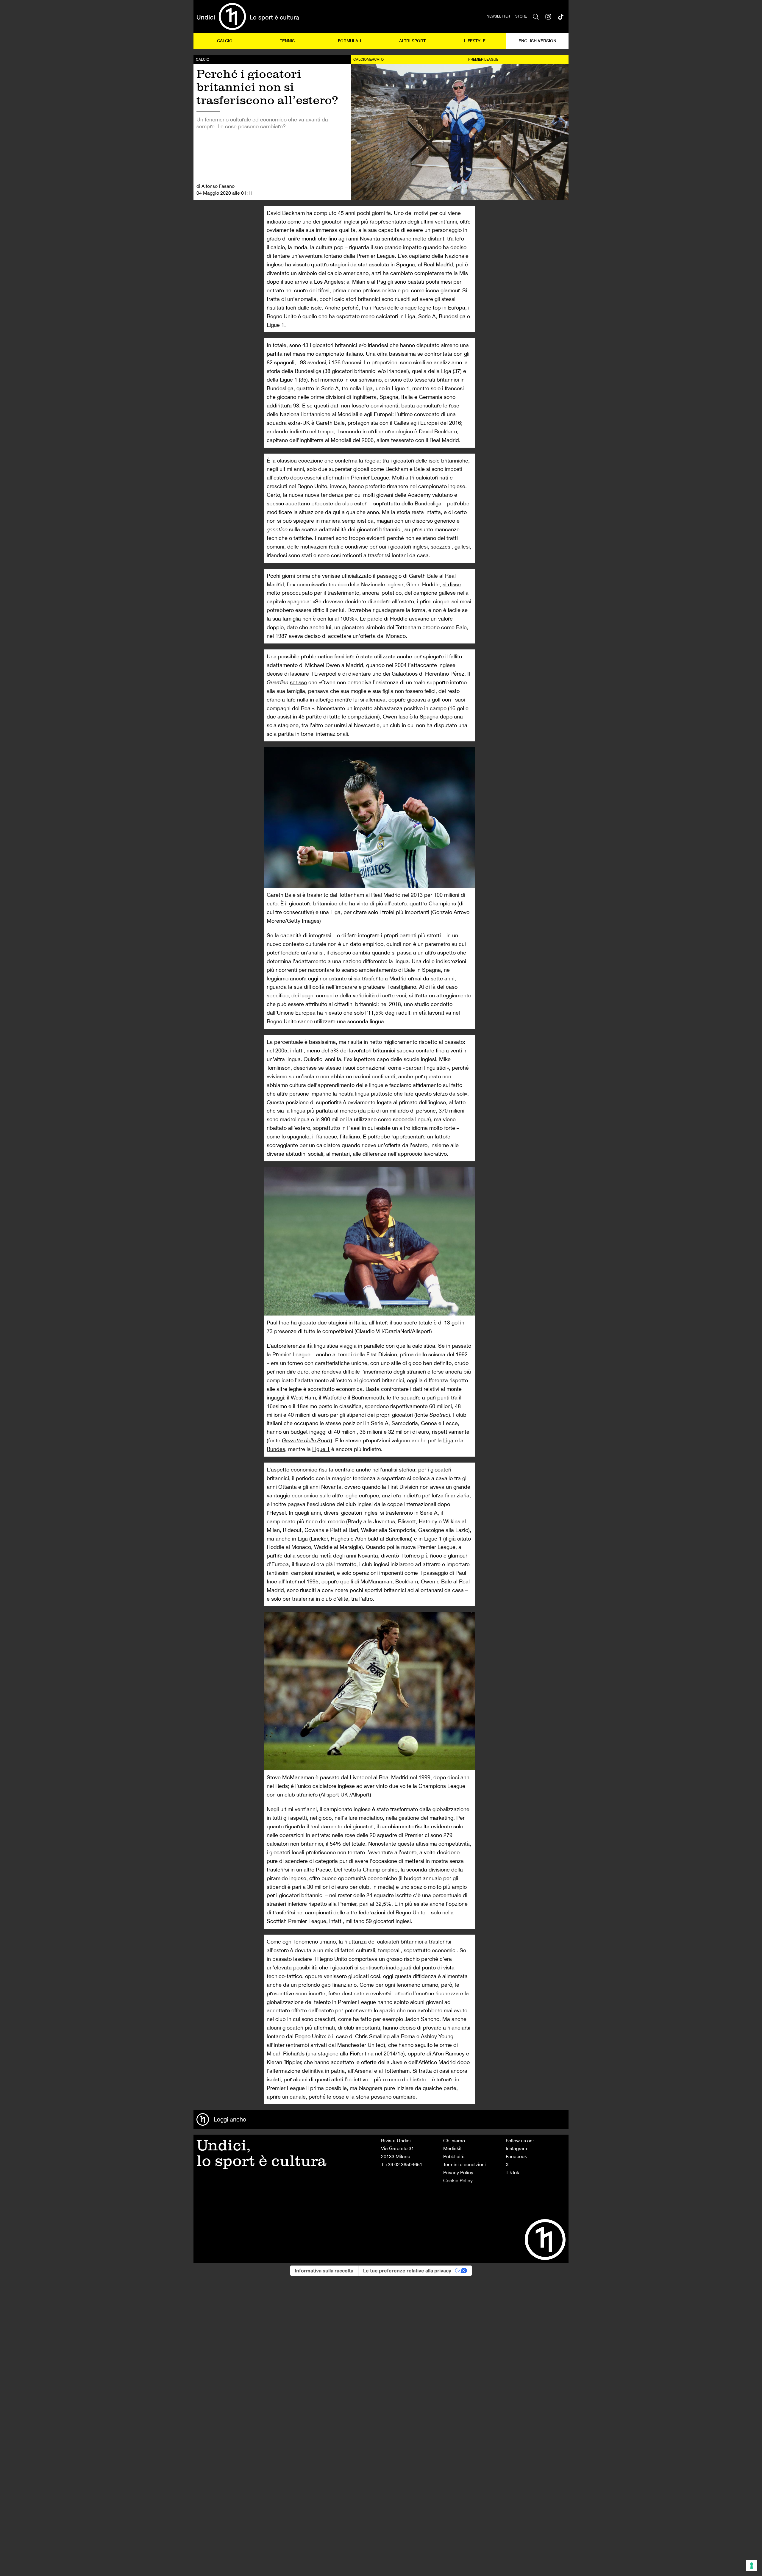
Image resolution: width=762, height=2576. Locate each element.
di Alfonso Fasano (216, 186)
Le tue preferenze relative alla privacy (407, 2271)
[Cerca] (536, 16)
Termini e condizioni (464, 2164)
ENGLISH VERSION (537, 41)
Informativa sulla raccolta (324, 2271)
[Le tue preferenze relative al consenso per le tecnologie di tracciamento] (752, 2566)
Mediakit (452, 2148)
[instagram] (548, 16)
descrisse (305, 1068)
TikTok (512, 2172)
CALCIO (225, 41)
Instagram (516, 2148)
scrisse (298, 682)
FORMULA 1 (350, 41)
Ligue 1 (321, 1449)
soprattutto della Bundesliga (407, 503)
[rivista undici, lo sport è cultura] (248, 16)
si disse (452, 584)
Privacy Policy (458, 2172)
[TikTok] (561, 16)
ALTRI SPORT (412, 41)
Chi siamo (454, 2141)
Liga (448, 1440)
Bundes (276, 1449)
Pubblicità (454, 2156)
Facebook (516, 2156)
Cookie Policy (458, 2180)
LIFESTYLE (475, 41)
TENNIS (287, 41)
